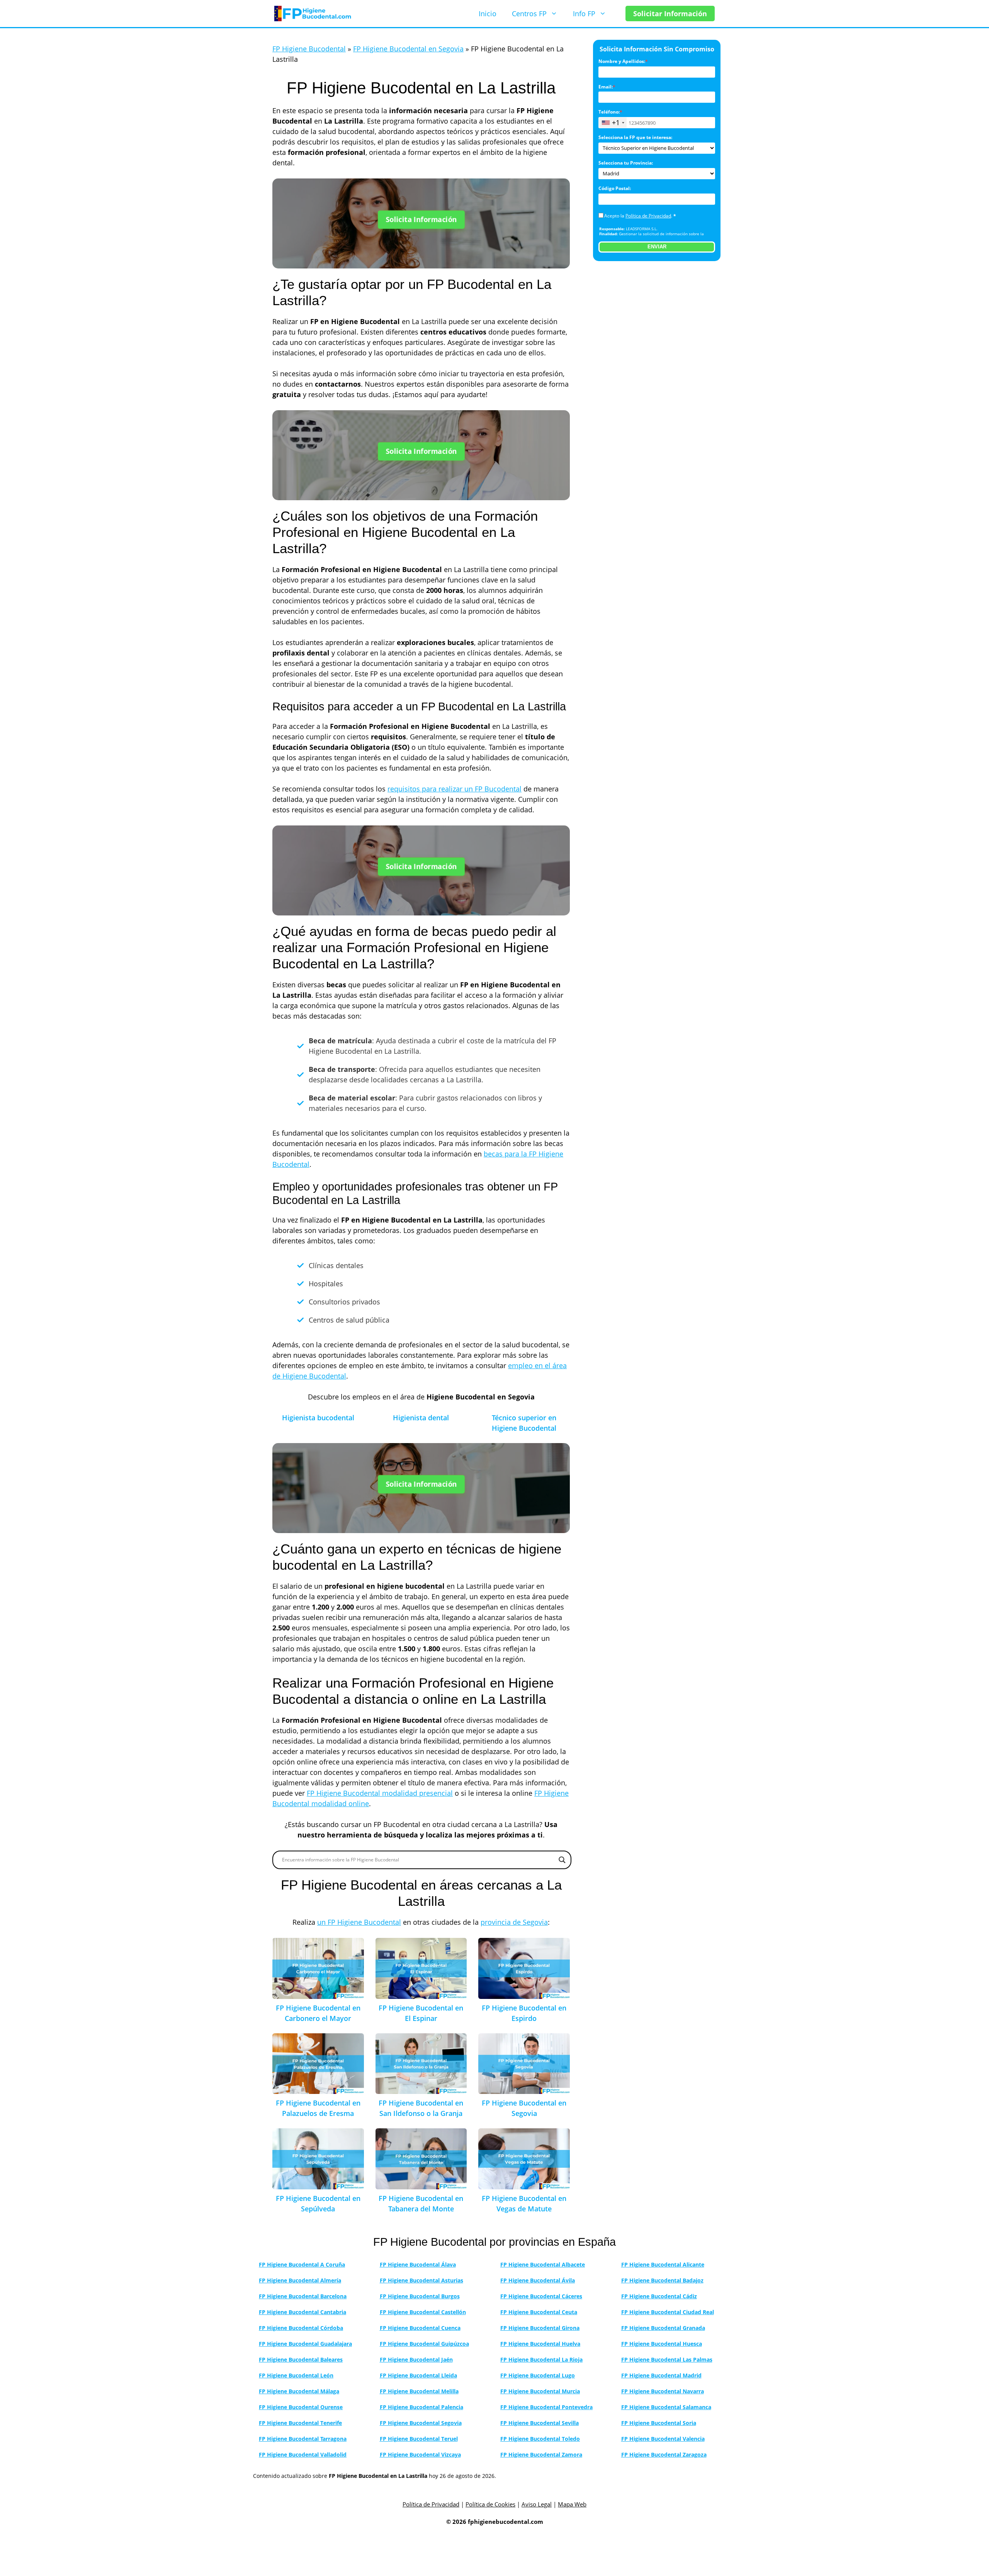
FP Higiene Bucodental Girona (540, 2328)
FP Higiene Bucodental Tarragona (303, 2439)
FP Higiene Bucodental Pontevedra (546, 2407)
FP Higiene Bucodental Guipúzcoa (424, 2344)
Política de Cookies (490, 2504)
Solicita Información (421, 220)
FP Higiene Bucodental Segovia (421, 2423)
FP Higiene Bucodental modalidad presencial (380, 1793)
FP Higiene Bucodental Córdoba (301, 2328)
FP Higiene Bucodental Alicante (663, 2264)
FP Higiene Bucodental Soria (659, 2423)
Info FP (584, 14)
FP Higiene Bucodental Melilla (419, 2391)
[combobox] (613, 123)
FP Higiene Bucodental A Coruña (302, 2264)
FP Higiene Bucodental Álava (418, 2264)
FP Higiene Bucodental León (296, 2375)
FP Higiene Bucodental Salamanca (666, 2407)
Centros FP (529, 14)
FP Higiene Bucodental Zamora (541, 2455)
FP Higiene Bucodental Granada (663, 2328)
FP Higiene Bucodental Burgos (420, 2296)
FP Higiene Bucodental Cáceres (541, 2296)
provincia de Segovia (514, 1922)
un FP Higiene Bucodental (359, 1922)
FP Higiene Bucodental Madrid (661, 2375)
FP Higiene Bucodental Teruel (419, 2439)
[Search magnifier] (562, 1860)
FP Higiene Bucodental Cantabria (302, 2312)
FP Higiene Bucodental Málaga (299, 2391)
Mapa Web (572, 2504)
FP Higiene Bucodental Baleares (301, 2359)
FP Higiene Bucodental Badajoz (662, 2280)
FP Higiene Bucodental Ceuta (539, 2312)
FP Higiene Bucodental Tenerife (300, 2423)
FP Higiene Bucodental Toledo (540, 2439)
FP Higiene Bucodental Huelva (540, 2344)
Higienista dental (421, 1418)
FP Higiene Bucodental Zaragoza (664, 2455)
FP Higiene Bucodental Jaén (416, 2359)
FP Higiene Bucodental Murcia (540, 2391)
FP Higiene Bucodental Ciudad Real (668, 2312)
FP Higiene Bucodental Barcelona (303, 2296)
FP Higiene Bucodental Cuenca (420, 2328)
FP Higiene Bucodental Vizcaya (420, 2455)
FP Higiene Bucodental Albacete (543, 2264)
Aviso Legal (537, 2504)
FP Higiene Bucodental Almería (300, 2280)
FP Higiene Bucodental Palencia (421, 2407)
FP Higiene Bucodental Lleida (418, 2375)
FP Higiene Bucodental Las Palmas (667, 2359)
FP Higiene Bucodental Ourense (301, 2407)
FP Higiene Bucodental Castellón (423, 2312)
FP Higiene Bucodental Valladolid (303, 2455)
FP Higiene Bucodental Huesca (662, 2344)
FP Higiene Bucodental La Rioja (541, 2359)
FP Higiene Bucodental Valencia (663, 2439)
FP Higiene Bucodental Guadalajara (305, 2344)
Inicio (488, 14)
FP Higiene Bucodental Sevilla (540, 2423)
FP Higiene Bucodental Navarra (663, 2391)
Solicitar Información (670, 14)
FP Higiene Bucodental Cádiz (659, 2296)
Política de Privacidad (648, 216)
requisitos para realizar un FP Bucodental (455, 789)
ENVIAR (657, 247)
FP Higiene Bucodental (309, 49)
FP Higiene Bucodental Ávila (538, 2280)
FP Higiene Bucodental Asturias (421, 2280)
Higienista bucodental (318, 1418)
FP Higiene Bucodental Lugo (538, 2375)
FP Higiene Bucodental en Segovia (408, 49)
